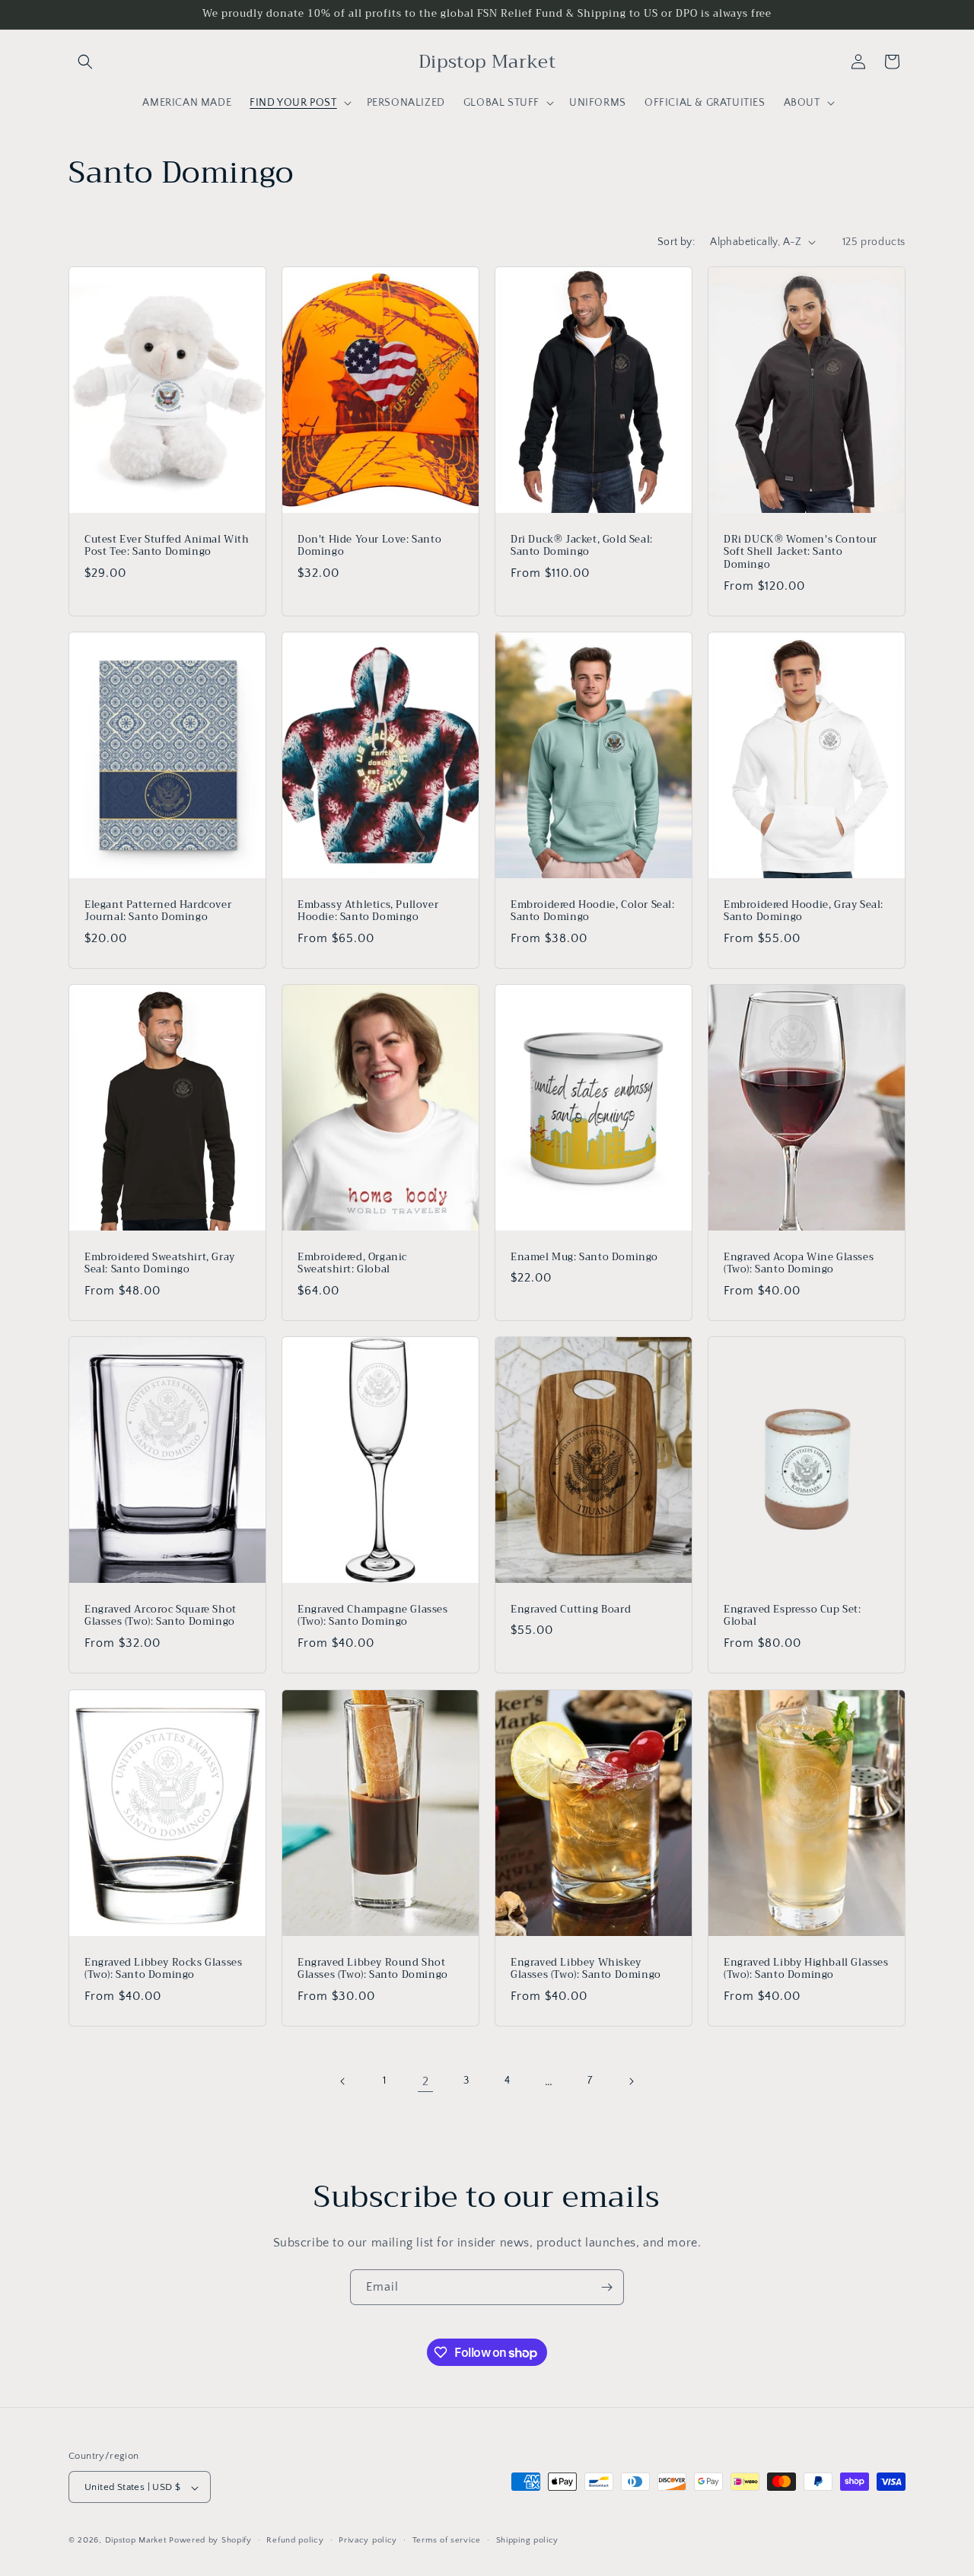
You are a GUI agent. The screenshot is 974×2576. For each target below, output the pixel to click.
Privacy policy (368, 2540)
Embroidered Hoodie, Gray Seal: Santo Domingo (804, 911)
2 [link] (426, 2081)
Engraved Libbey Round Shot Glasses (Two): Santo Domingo (373, 1969)
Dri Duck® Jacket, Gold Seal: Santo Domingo (582, 546)
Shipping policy (528, 2540)
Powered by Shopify (210, 2541)
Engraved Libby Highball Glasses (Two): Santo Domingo (806, 1969)
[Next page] (631, 2081)
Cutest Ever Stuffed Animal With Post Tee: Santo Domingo (167, 546)
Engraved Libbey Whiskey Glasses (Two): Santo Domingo (586, 1969)
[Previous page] (343, 2081)
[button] (85, 62)
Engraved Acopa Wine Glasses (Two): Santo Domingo (799, 1264)
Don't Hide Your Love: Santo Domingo (369, 546)
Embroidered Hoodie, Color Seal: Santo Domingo (593, 911)
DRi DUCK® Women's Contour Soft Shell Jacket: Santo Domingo (801, 552)
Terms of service (447, 2540)
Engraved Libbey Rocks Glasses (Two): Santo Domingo (163, 1969)
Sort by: (676, 242)
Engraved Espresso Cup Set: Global (793, 1616)
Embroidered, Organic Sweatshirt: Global (352, 1264)
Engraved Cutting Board (571, 1610)
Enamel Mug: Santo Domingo (584, 1258)
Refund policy (295, 2540)
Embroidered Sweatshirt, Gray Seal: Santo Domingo (160, 1264)
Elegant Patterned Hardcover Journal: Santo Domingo (158, 911)
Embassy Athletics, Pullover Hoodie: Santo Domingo (368, 911)
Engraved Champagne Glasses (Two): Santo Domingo (373, 1616)
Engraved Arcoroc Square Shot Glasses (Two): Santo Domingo (161, 1616)
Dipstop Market (136, 2541)
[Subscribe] (606, 2287)
